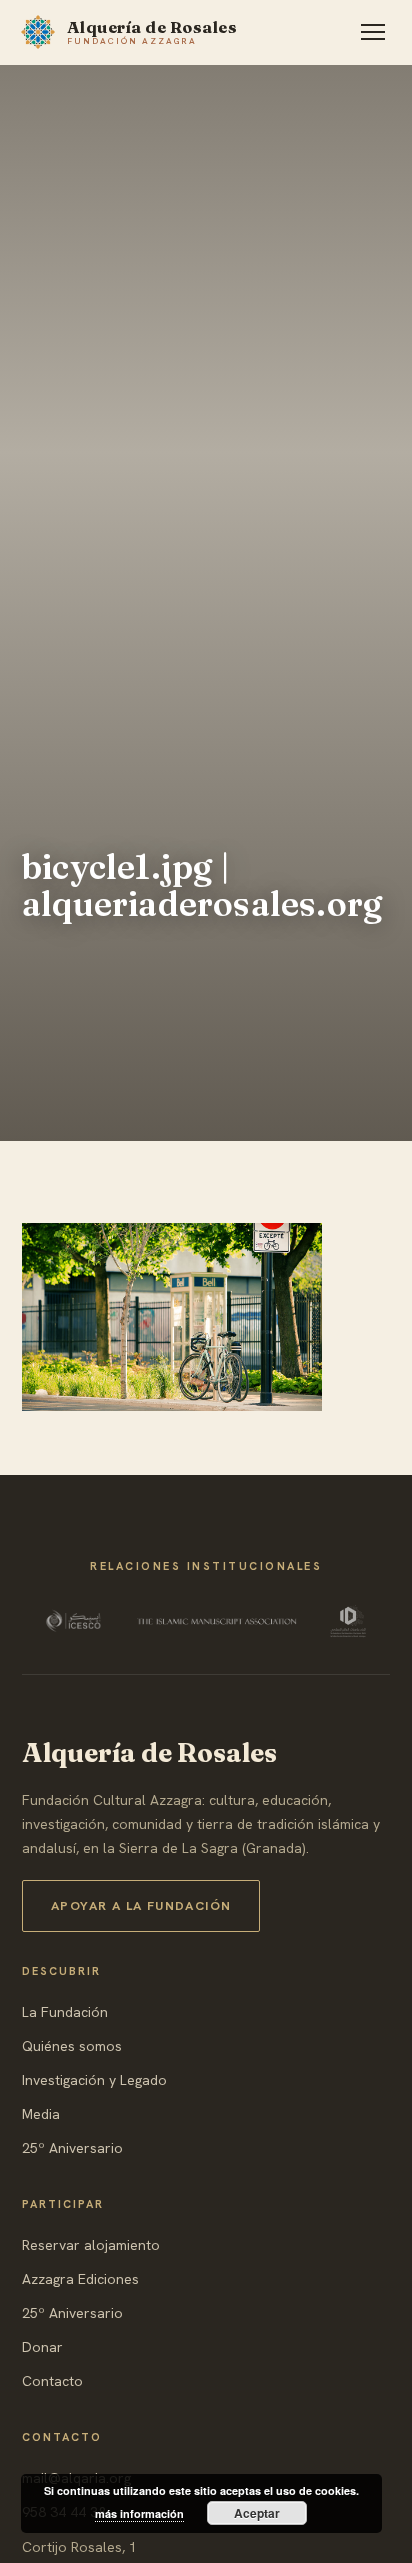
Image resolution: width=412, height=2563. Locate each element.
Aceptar (257, 2513)
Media (41, 2114)
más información (139, 2513)
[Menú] (373, 32)
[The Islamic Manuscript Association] (217, 1621)
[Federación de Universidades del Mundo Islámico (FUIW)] (348, 1621)
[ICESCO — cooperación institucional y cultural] (75, 1621)
